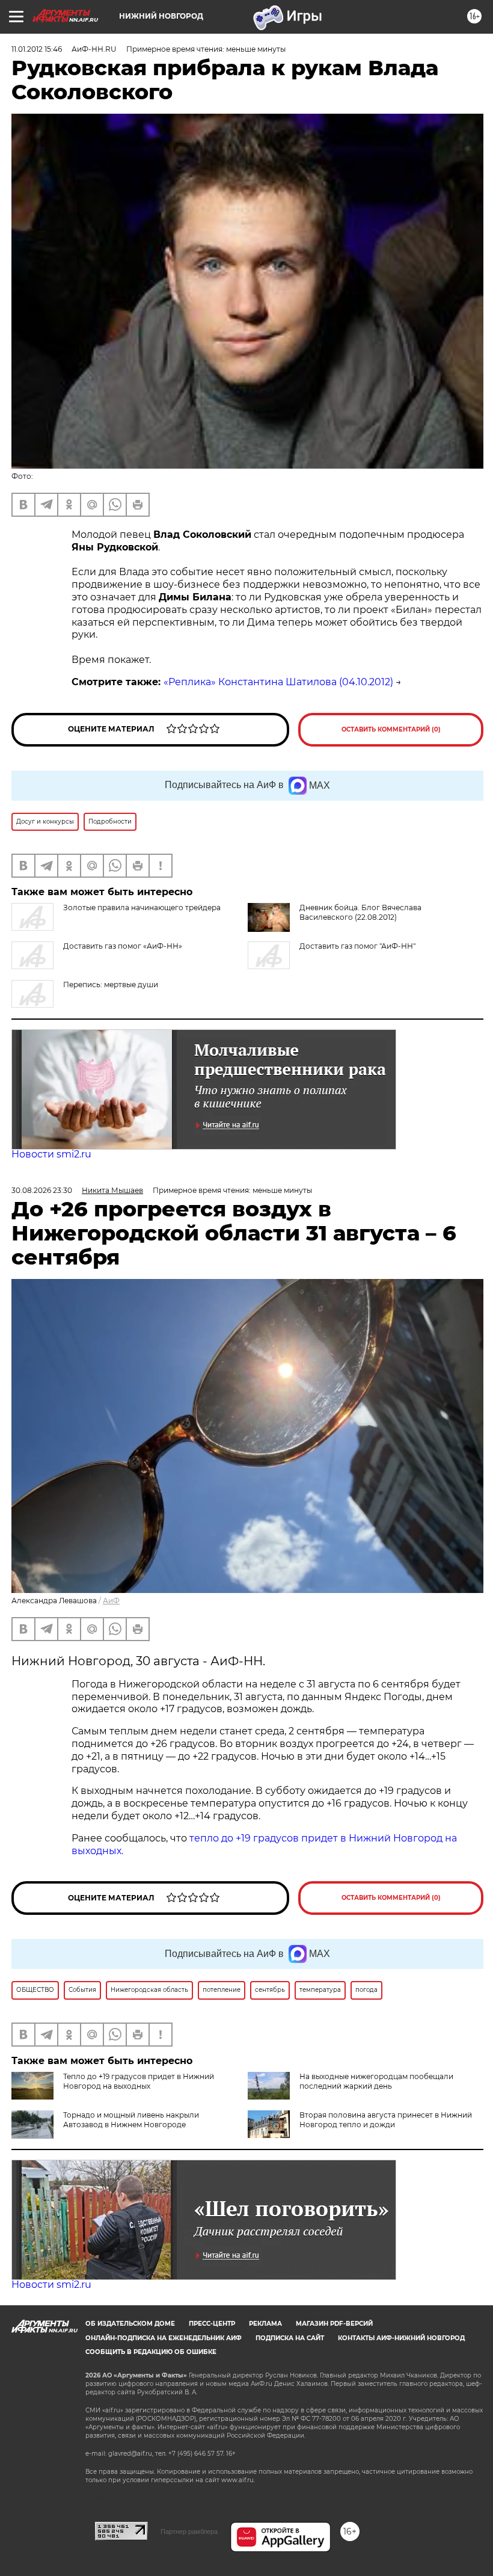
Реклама (265, 2324)
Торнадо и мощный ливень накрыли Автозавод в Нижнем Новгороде (131, 2120)
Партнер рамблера (189, 2531)
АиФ (111, 1601)
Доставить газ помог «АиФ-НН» (123, 946)
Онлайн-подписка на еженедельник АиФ (164, 2338)
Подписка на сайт (290, 2338)
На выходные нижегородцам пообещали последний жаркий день (376, 2081)
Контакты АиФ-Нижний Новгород (401, 2338)
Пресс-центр (212, 2324)
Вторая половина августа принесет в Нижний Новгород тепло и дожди (386, 2120)
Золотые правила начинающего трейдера (142, 907)
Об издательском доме (130, 2324)
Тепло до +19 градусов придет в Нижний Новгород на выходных (139, 2081)
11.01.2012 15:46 (37, 49)
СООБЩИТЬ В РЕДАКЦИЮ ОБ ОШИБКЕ (151, 2352)
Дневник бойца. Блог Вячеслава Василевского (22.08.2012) (360, 912)
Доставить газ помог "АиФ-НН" (357, 946)
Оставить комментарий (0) (391, 729)
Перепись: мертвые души (111, 984)
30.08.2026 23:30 (42, 1190)
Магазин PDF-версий (334, 2324)
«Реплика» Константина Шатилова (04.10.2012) (278, 682)
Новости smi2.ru (51, 1154)
